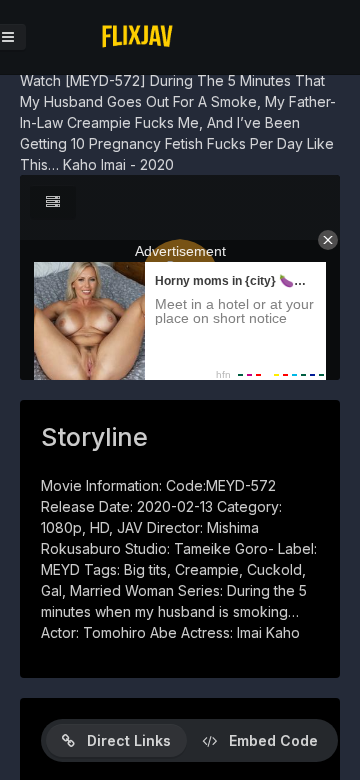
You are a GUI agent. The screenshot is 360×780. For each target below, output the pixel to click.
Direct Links (123, 740)
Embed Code (267, 740)
